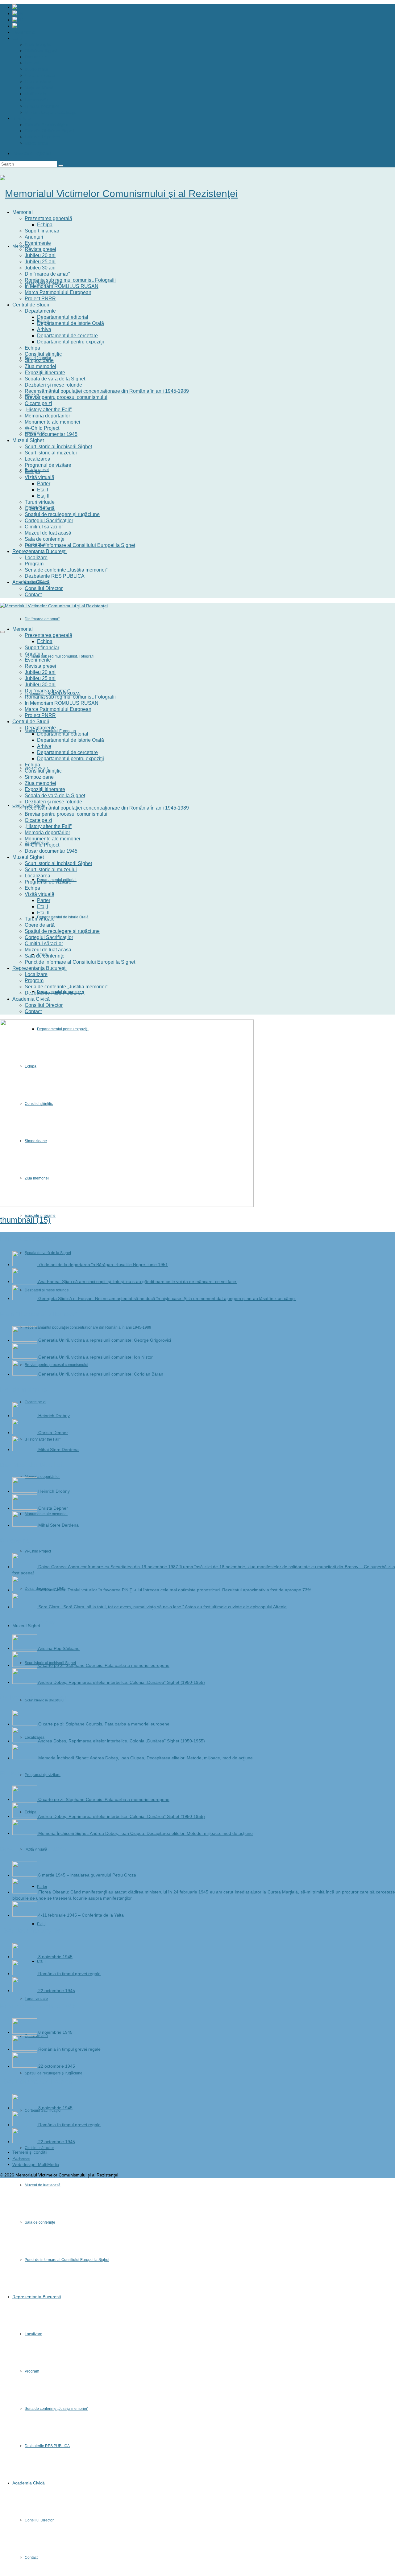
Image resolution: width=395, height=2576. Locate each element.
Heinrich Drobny (54, 1416)
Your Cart (32, 154)
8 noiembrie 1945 (55, 1957)
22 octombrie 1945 (57, 1991)
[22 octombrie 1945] (25, 1991)
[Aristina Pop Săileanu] (25, 1648)
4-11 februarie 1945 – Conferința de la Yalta (81, 1915)
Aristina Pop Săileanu (59, 1648)
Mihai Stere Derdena (58, 1450)
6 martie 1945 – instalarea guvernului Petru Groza (87, 1875)
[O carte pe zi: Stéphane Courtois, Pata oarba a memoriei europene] (25, 1665)
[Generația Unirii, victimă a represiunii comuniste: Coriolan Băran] (25, 1374)
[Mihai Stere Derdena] (25, 1450)
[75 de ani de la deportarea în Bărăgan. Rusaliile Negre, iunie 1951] (25, 1265)
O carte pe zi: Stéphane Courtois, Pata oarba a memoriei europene (104, 1665)
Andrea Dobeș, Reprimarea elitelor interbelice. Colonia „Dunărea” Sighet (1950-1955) (121, 1682)
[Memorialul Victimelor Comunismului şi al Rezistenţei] (197, 194)
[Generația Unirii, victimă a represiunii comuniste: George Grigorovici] (25, 1340)
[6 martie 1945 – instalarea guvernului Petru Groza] (25, 1875)
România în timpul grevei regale (69, 1974)
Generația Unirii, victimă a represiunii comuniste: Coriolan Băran (101, 1374)
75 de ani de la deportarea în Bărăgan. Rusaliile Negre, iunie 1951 (103, 1265)
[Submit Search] (61, 166)
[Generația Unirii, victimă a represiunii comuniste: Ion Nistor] (25, 1357)
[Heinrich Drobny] (25, 1416)
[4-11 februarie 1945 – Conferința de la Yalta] (25, 1915)
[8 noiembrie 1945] (25, 1957)
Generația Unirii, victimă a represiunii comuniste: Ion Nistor (96, 1357)
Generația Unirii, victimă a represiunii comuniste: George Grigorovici (105, 1340)
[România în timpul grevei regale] (25, 1974)
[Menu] (2, 632)
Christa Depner (53, 1433)
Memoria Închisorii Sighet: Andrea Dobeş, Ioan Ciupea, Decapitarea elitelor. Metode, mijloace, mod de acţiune (146, 1758)
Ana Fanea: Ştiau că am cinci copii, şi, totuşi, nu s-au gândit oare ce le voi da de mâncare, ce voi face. (138, 1282)
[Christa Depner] (25, 1433)
